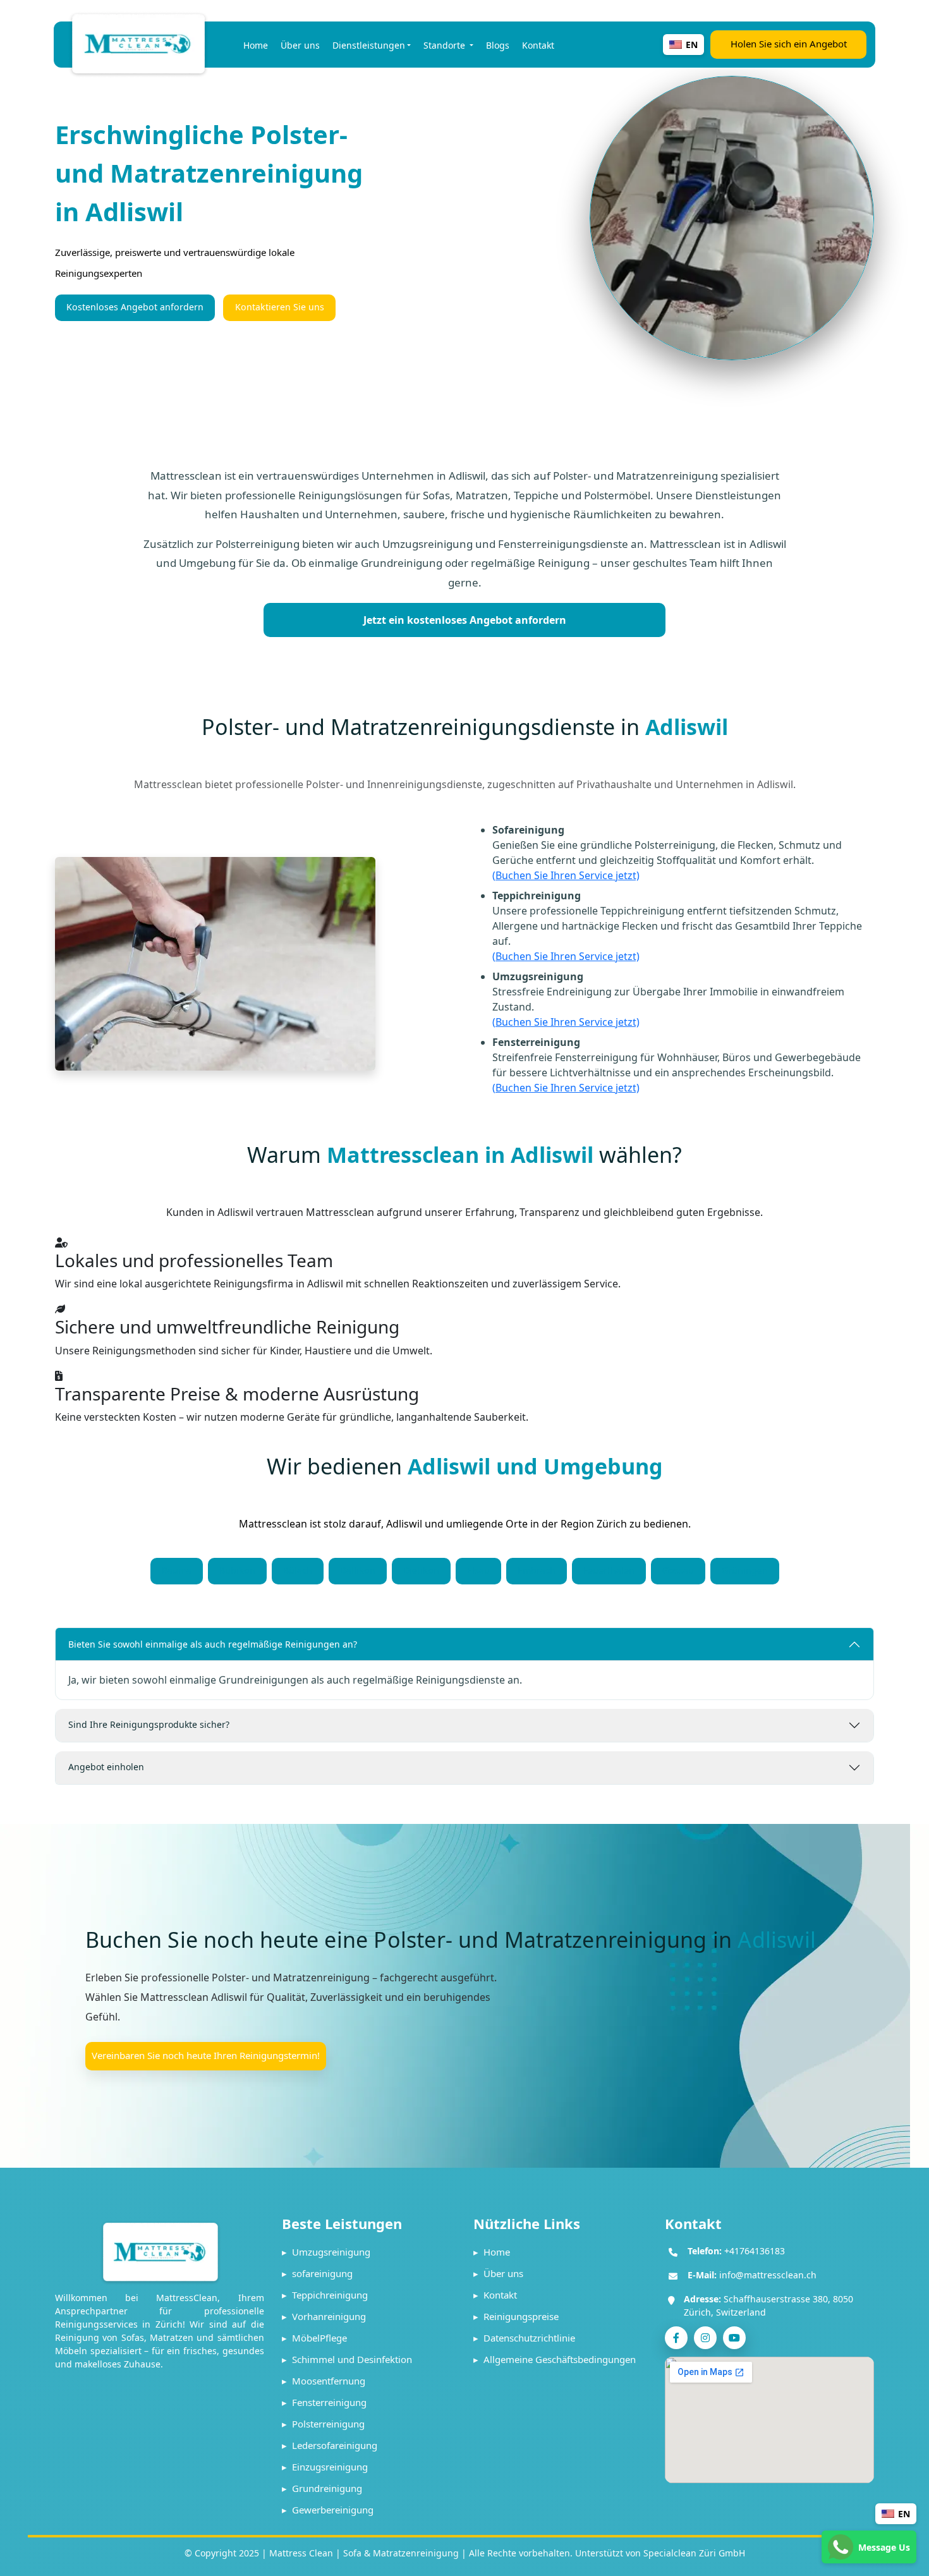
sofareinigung (317, 2273)
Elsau (478, 1570)
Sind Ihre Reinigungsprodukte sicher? (149, 1724)
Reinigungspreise (516, 2316)
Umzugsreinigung (326, 2252)
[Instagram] (705, 2338)
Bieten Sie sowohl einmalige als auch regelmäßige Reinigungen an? (213, 1644)
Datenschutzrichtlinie (524, 2338)
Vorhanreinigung (324, 2316)
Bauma (177, 1570)
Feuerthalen (609, 1570)
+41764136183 (755, 2251)
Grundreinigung (322, 2488)
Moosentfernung (324, 2381)
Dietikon (421, 1570)
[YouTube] (734, 2338)
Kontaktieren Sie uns (280, 307)
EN (904, 2514)
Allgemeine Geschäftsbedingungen (555, 2359)
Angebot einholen (106, 1767)
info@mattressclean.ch (768, 2275)
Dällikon (358, 1570)
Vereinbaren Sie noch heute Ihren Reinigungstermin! (206, 2055)
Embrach (537, 1570)
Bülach (298, 1570)
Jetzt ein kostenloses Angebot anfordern (465, 620)
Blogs (498, 45)
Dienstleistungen (369, 45)
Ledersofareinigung (330, 2445)
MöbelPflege (314, 2338)
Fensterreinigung (324, 2402)
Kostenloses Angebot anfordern (135, 307)
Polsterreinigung (323, 2424)
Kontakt (538, 45)
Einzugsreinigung (325, 2467)
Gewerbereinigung (328, 2510)
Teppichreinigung (325, 2295)
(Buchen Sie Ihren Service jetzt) (566, 875)
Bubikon (237, 1570)
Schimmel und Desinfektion (347, 2359)
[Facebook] (676, 2338)
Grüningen (745, 1570)
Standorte (446, 45)
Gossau (678, 1570)
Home (256, 45)
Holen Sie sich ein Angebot (789, 44)
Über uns (300, 45)
